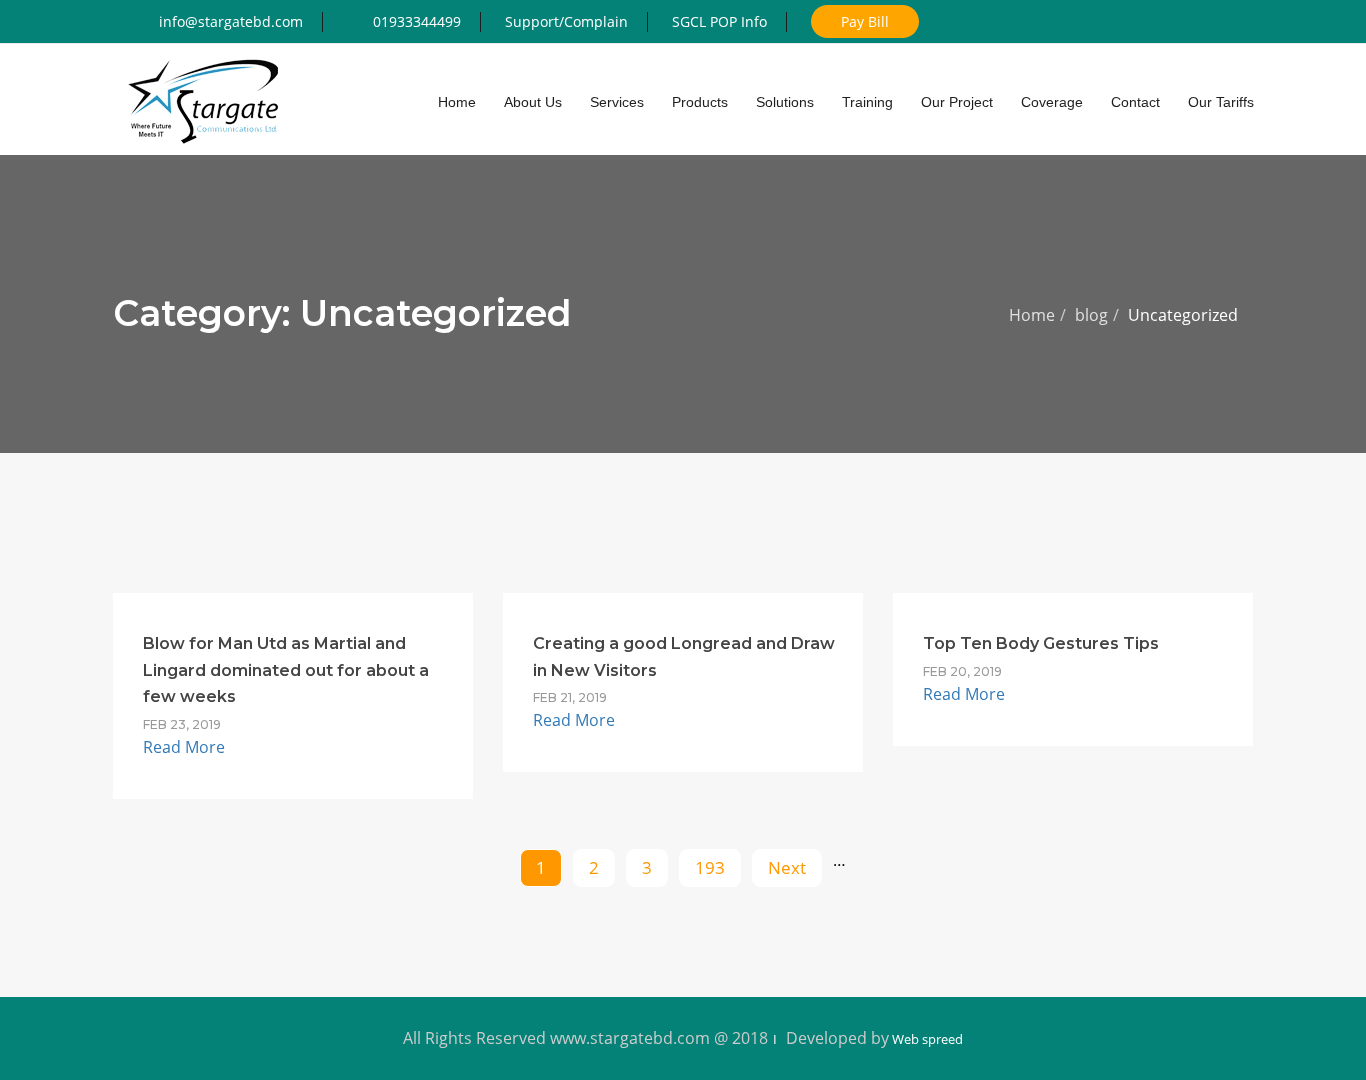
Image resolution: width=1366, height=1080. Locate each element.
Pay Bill (865, 21)
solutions (785, 102)
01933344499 (417, 21)
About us (533, 102)
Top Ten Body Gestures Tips (1041, 643)
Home (1032, 315)
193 (710, 867)
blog (1091, 315)
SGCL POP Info (719, 21)
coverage (1052, 102)
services (617, 102)
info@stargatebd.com (231, 21)
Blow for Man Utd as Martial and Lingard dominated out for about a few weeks (286, 670)
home (457, 102)
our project (957, 102)
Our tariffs (1221, 102)
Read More (184, 747)
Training (867, 102)
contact (1135, 102)
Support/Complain (566, 21)
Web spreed (926, 1039)
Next (787, 867)
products (700, 102)
